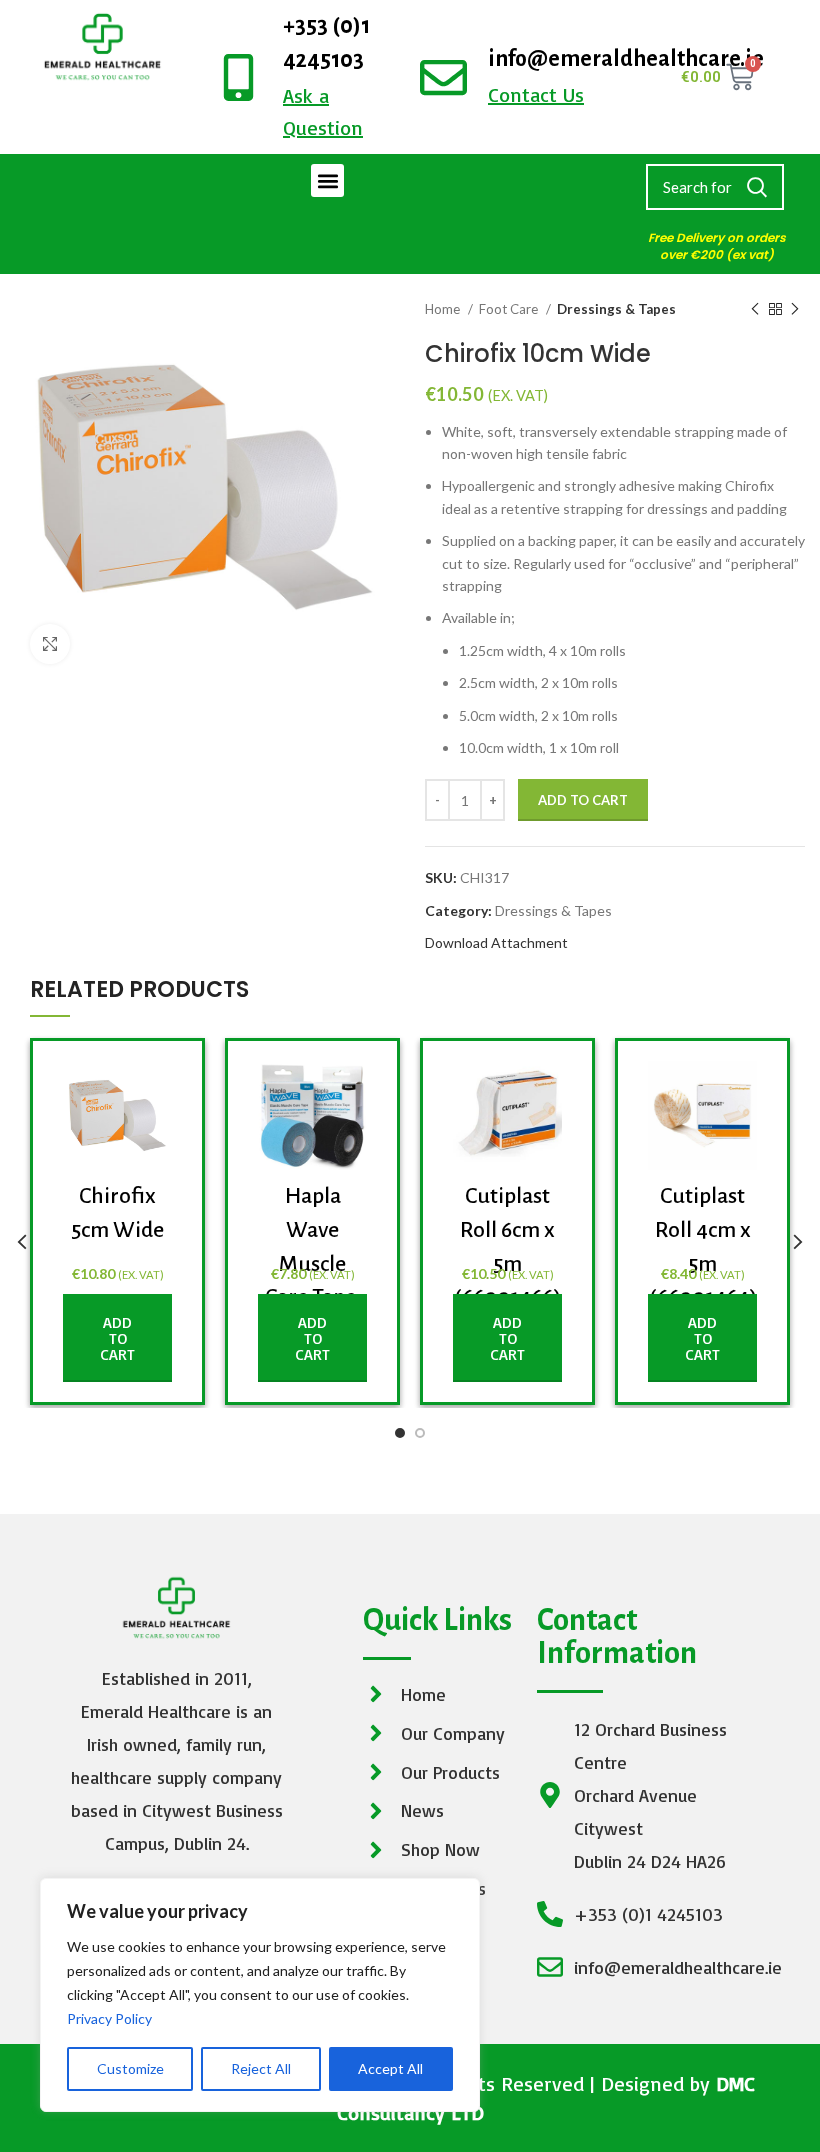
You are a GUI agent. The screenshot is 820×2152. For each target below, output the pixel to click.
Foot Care (510, 309)
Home (444, 309)
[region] (260, 1995)
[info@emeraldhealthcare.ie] (443, 77)
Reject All (261, 2068)
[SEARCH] (757, 187)
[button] (327, 180)
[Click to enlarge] (50, 644)
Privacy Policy (109, 2018)
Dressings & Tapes (616, 309)
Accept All (390, 2068)
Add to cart (583, 800)
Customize (130, 2068)
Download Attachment (496, 942)
